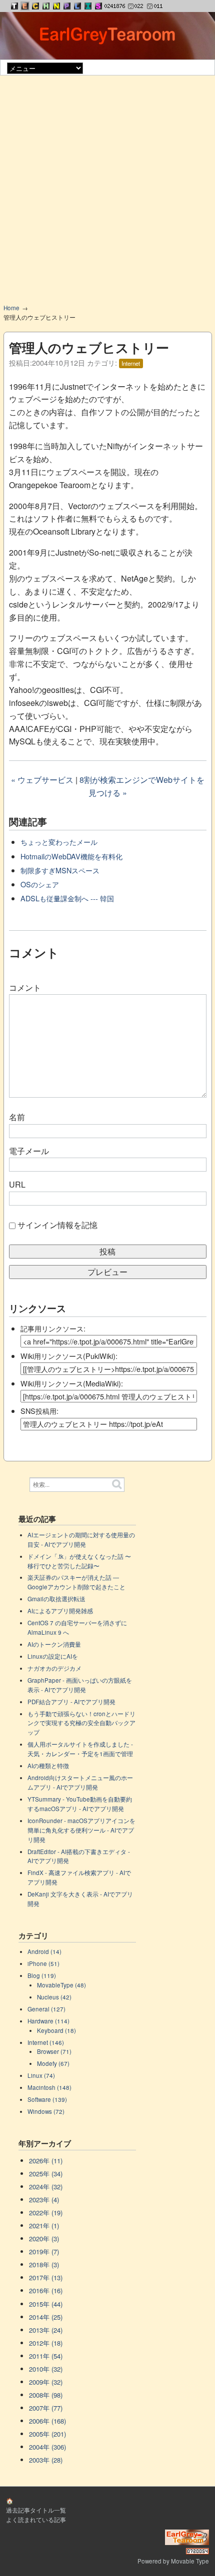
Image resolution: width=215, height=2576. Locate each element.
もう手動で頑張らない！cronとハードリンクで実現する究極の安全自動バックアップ (81, 1723)
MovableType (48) (61, 1985)
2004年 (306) (47, 2447)
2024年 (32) (46, 2187)
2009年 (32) (46, 2382)
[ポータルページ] (14, 6)
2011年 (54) (46, 2356)
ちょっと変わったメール (59, 842)
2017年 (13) (46, 2277)
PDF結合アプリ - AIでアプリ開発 (71, 1702)
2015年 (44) (46, 2304)
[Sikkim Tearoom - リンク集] (98, 6)
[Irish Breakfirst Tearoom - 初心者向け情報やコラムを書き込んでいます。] (88, 6)
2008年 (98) (46, 2395)
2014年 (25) (46, 2317)
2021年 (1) (44, 2226)
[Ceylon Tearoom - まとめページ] (35, 6)
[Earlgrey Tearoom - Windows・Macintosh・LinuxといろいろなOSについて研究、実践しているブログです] (25, 6)
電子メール (29, 1151)
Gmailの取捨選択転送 (56, 1599)
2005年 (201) (47, 2434)
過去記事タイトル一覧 (36, 2510)
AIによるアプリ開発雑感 (60, 1611)
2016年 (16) (46, 2290)
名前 (17, 1117)
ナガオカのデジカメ (54, 1668)
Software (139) (47, 2099)
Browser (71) (54, 2051)
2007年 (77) (46, 2408)
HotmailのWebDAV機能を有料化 (71, 856)
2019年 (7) (44, 2252)
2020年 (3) (44, 2239)
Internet (131, 363)
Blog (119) (42, 1975)
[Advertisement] (107, 193)
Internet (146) (46, 2042)
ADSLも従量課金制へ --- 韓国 (67, 898)
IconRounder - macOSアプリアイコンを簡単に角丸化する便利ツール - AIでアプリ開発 (81, 1830)
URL (17, 1184)
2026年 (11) (46, 2161)
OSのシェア (40, 884)
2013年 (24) (46, 2330)
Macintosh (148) (49, 2087)
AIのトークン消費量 (54, 1644)
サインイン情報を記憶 (57, 1225)
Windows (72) (46, 2111)
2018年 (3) (44, 2264)
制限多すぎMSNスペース (60, 870)
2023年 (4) (44, 2200)
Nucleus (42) (54, 1997)
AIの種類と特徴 (48, 1766)
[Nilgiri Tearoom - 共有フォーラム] (56, 6)
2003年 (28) (46, 2460)
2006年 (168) (47, 2421)
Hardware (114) (48, 2021)
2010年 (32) (46, 2369)
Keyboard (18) (56, 2030)
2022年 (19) (46, 2213)
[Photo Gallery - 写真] (67, 6)
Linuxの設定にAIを (53, 1656)
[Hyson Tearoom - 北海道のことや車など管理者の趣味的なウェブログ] (46, 6)
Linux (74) (41, 2075)
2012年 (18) (46, 2343)
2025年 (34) (46, 2174)
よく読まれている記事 (36, 2520)
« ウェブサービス (42, 780)
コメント (25, 987)
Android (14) (44, 1951)
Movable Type (190, 2561)
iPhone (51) (43, 1963)
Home (11, 308)
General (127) (46, 2009)
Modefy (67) (53, 2063)
